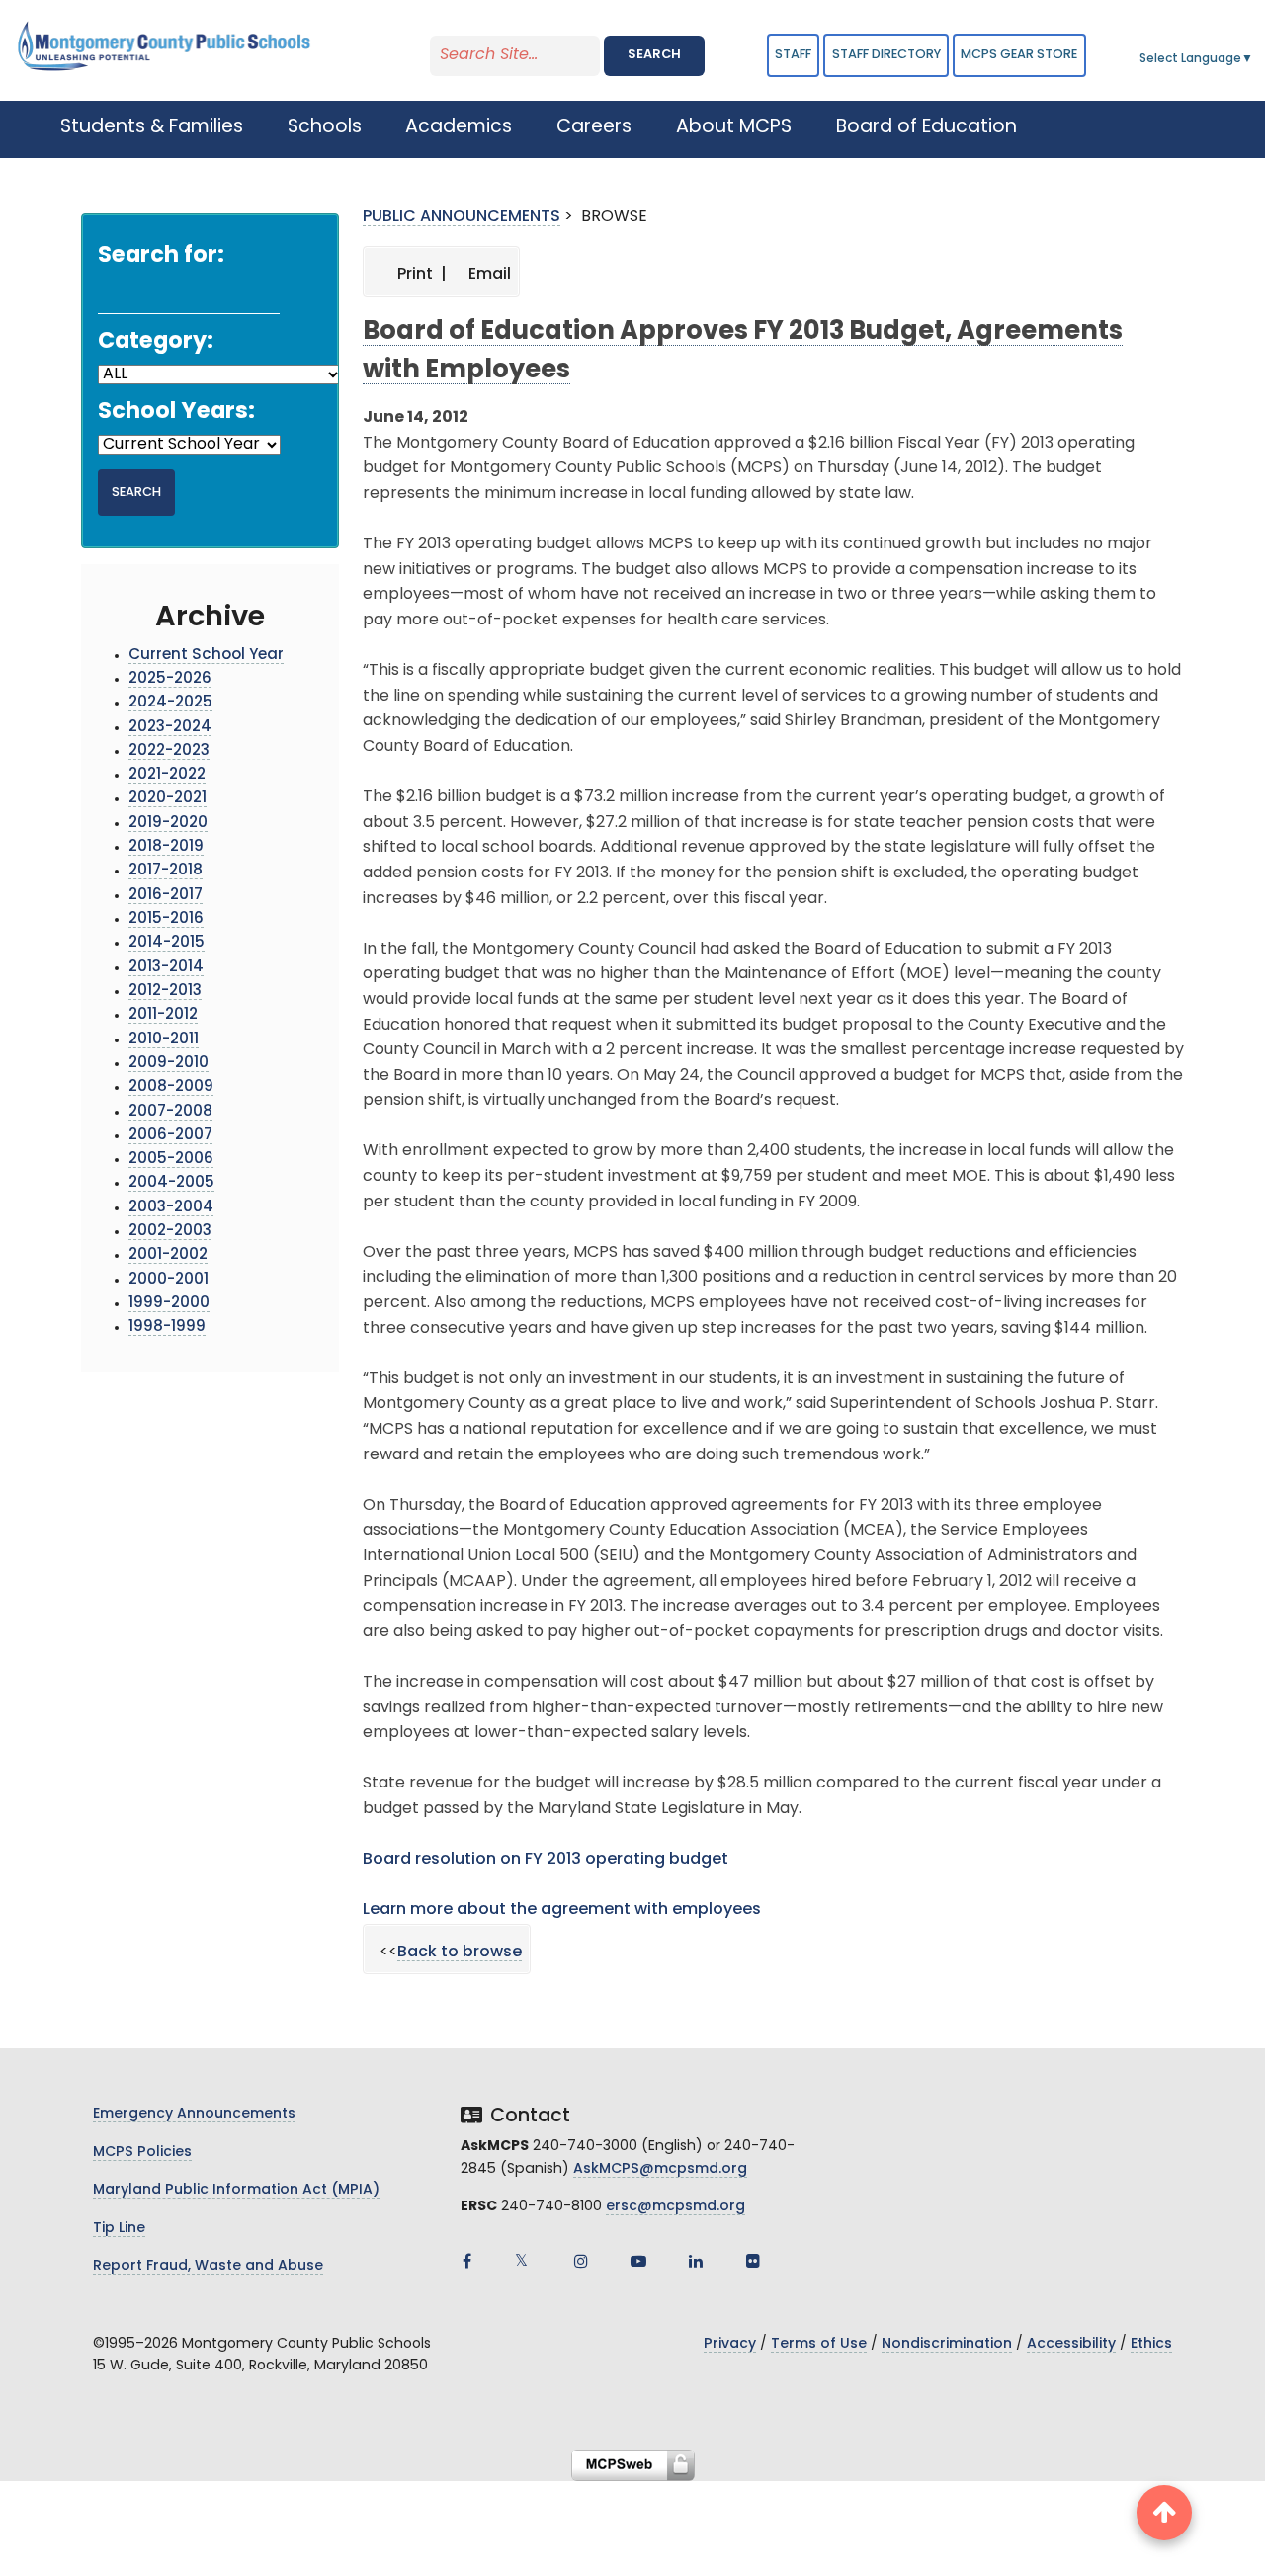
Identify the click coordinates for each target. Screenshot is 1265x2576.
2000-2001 (169, 1280)
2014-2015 (167, 943)
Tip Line (119, 2229)
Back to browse (460, 1953)
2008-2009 (171, 1087)
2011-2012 (163, 1015)
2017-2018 (166, 871)
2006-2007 (170, 1136)
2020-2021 (168, 799)
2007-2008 (170, 1112)
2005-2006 (171, 1160)
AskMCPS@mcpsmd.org (660, 2169)
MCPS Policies (142, 2153)
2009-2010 (169, 1064)
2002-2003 (170, 1232)
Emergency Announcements (194, 2114)
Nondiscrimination (947, 2344)
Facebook (466, 2261)
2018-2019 (166, 847)
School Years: (176, 413)
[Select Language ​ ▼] (1254, 59)
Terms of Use (819, 2344)
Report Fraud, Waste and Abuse (208, 2266)
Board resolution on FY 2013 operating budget (546, 1860)
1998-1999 (167, 1328)
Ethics (1151, 2344)
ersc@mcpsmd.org (675, 2207)
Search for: (161, 256)
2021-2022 (167, 775)
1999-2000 (169, 1304)
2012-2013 (165, 992)
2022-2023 (169, 751)
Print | (420, 275)
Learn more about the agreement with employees (562, 1910)
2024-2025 (170, 703)
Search (654, 55)
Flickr (753, 2261)
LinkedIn (696, 2261)
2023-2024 (170, 728)
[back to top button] (1164, 2513)
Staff (793, 55)
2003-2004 (171, 1208)
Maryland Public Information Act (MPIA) (236, 2190)
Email (488, 275)
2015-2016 (166, 919)
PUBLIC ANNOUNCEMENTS (462, 217)
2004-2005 (171, 1183)
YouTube (638, 2261)
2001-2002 (168, 1255)
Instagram (581, 2261)
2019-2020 (168, 824)
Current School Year (206, 656)
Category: (156, 342)
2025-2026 (170, 679)
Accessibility (1071, 2344)
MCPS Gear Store (1019, 55)
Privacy (730, 2344)
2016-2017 (166, 896)
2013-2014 (166, 968)
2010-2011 (164, 1040)
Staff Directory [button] (886, 55)
